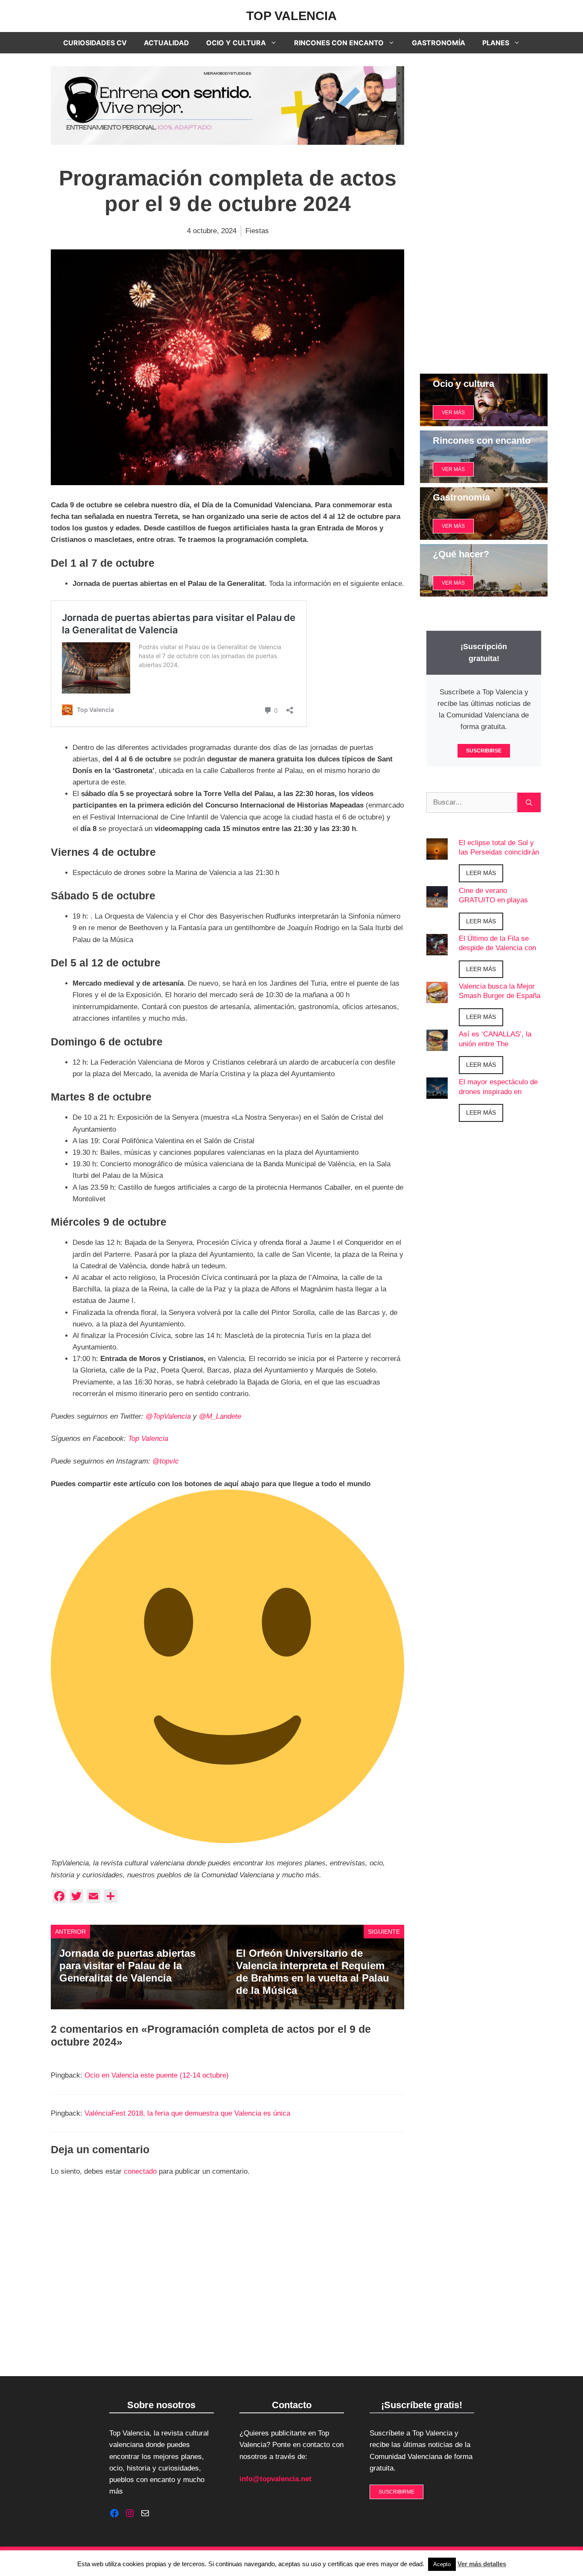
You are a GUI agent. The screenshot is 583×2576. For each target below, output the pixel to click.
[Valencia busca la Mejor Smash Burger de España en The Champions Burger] (437, 997)
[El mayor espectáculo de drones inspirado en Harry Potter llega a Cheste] (437, 1093)
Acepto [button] (442, 2564)
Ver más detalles (482, 2564)
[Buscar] (529, 802)
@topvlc (166, 1461)
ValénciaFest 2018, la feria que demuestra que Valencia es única (187, 2113)
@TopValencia (168, 1416)
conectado (140, 2171)
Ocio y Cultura (236, 43)
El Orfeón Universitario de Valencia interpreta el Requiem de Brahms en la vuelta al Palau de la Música (313, 1972)
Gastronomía (439, 43)
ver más (453, 413)
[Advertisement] (484, 214)
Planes (496, 43)
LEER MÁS (481, 873)
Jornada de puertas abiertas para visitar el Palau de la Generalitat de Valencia (127, 1966)
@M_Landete (220, 1416)
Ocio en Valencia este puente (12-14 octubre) (157, 2075)
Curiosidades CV (95, 43)
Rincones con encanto (339, 43)
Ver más (453, 469)
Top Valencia (291, 16)
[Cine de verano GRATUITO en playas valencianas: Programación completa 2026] (437, 901)
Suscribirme (396, 2492)
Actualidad (166, 43)
